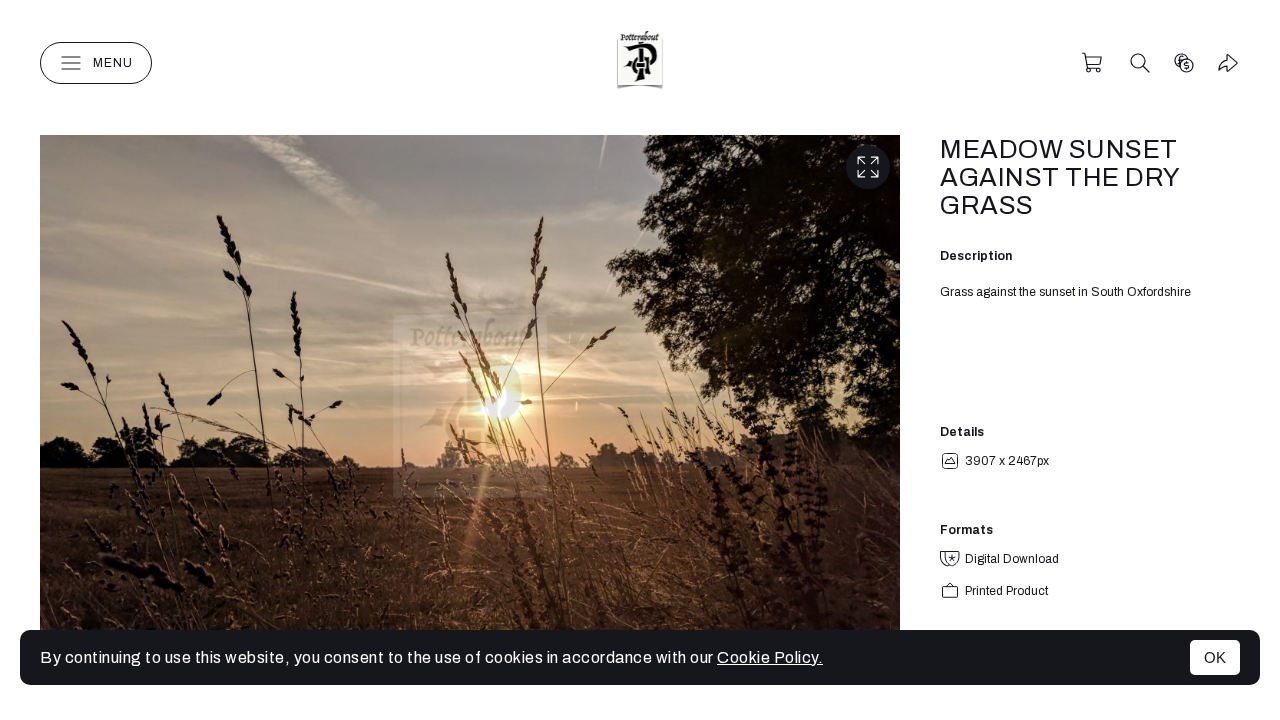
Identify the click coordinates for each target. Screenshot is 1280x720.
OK (1215, 657)
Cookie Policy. (770, 657)
